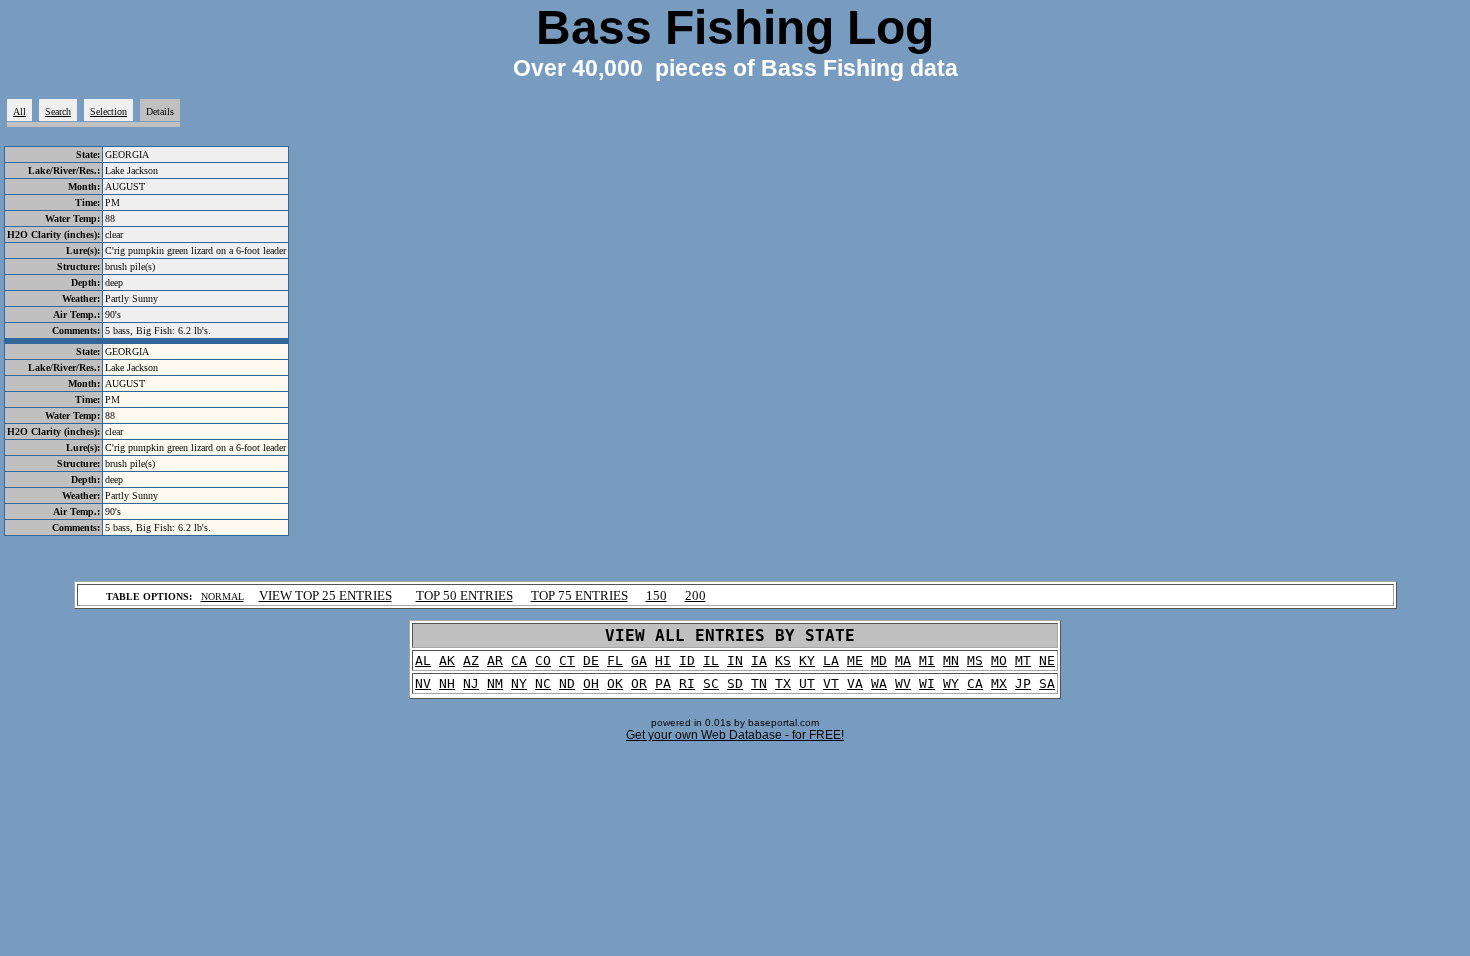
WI (927, 683)
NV (423, 683)
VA (855, 683)
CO (543, 660)
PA (663, 683)
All (19, 111)
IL (711, 660)
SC (711, 683)
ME (855, 660)
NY (519, 683)
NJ (471, 683)
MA (903, 660)
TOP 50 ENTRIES (464, 595)
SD (735, 683)
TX (783, 683)
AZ (471, 660)
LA (831, 660)
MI (927, 660)
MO (999, 660)
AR (495, 660)
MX (999, 683)
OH (591, 683)
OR (639, 683)
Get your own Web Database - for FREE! (735, 735)
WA (879, 683)
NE (1047, 660)
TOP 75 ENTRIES (579, 595)
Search (58, 111)
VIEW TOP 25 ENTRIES (325, 595)
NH (447, 683)
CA (519, 660)
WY (951, 683)
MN (951, 660)
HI (663, 660)
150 (656, 595)
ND (567, 683)
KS (783, 660)
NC (543, 683)
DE (591, 660)
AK (447, 660)
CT (567, 660)
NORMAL (222, 596)
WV (903, 683)
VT (831, 683)
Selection (108, 111)
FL (615, 660)
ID (687, 660)
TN (759, 683)
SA (1047, 683)
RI (687, 683)
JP (1023, 683)
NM (495, 683)
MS (975, 660)
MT (1023, 660)
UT (807, 683)
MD (879, 660)
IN (735, 660)
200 (695, 595)
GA (639, 660)
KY (807, 660)
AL (423, 660)
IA (759, 660)
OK (615, 683)
